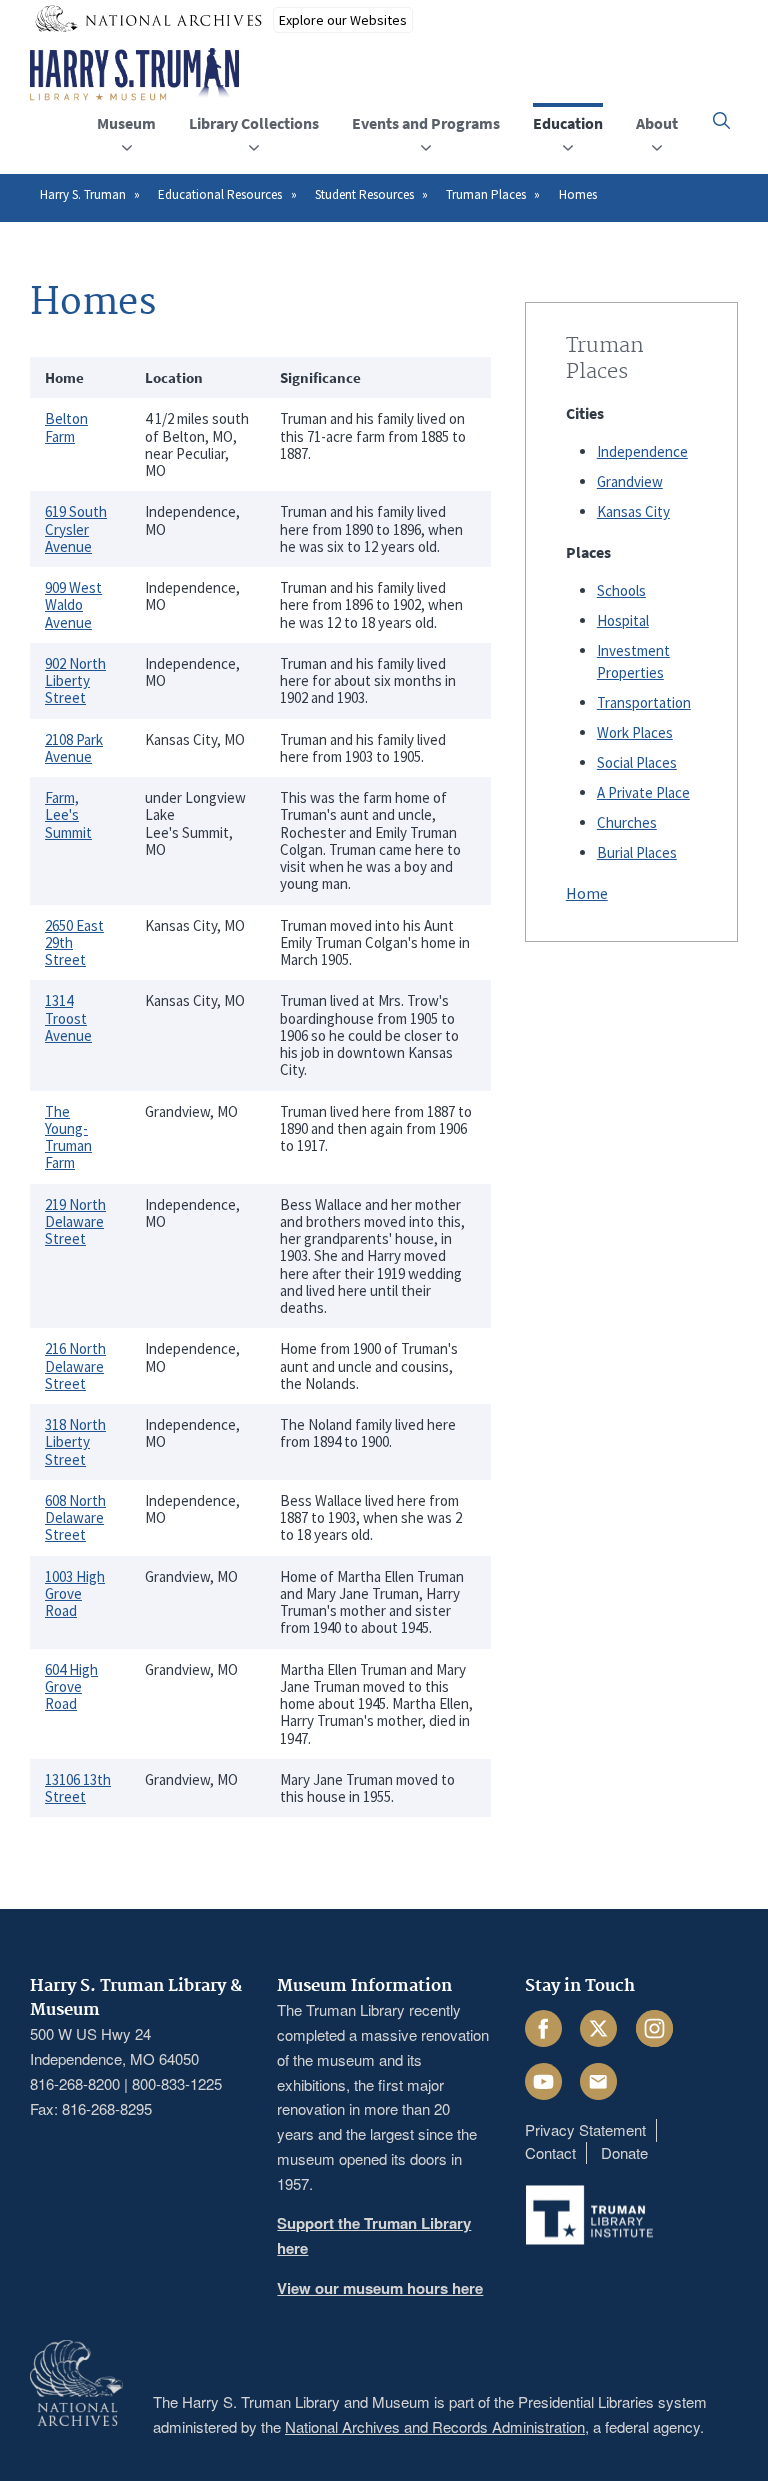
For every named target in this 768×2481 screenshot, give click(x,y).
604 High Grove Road (71, 1687)
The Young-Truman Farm (68, 1137)
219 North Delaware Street (75, 1222)
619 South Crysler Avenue (76, 529)
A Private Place (643, 792)
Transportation (644, 702)
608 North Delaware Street (75, 1518)
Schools (621, 590)
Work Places (635, 732)
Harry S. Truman (83, 194)
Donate (624, 2152)
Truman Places (486, 194)
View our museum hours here (380, 2288)
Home (587, 893)
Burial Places (637, 852)
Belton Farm (66, 427)
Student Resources (364, 194)
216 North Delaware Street (75, 1366)
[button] (721, 120)
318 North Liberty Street (75, 1442)
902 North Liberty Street (75, 681)
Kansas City (633, 511)
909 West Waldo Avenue (73, 605)
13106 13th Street (78, 1788)
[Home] (134, 75)
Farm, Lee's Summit (68, 815)
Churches (627, 822)
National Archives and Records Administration (435, 2426)
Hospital (623, 620)
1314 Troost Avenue (68, 1018)
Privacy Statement (585, 2129)
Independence (642, 451)
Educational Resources (220, 194)
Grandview (630, 481)
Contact (550, 2152)
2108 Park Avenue (74, 748)
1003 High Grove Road (75, 1594)
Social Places (637, 762)
